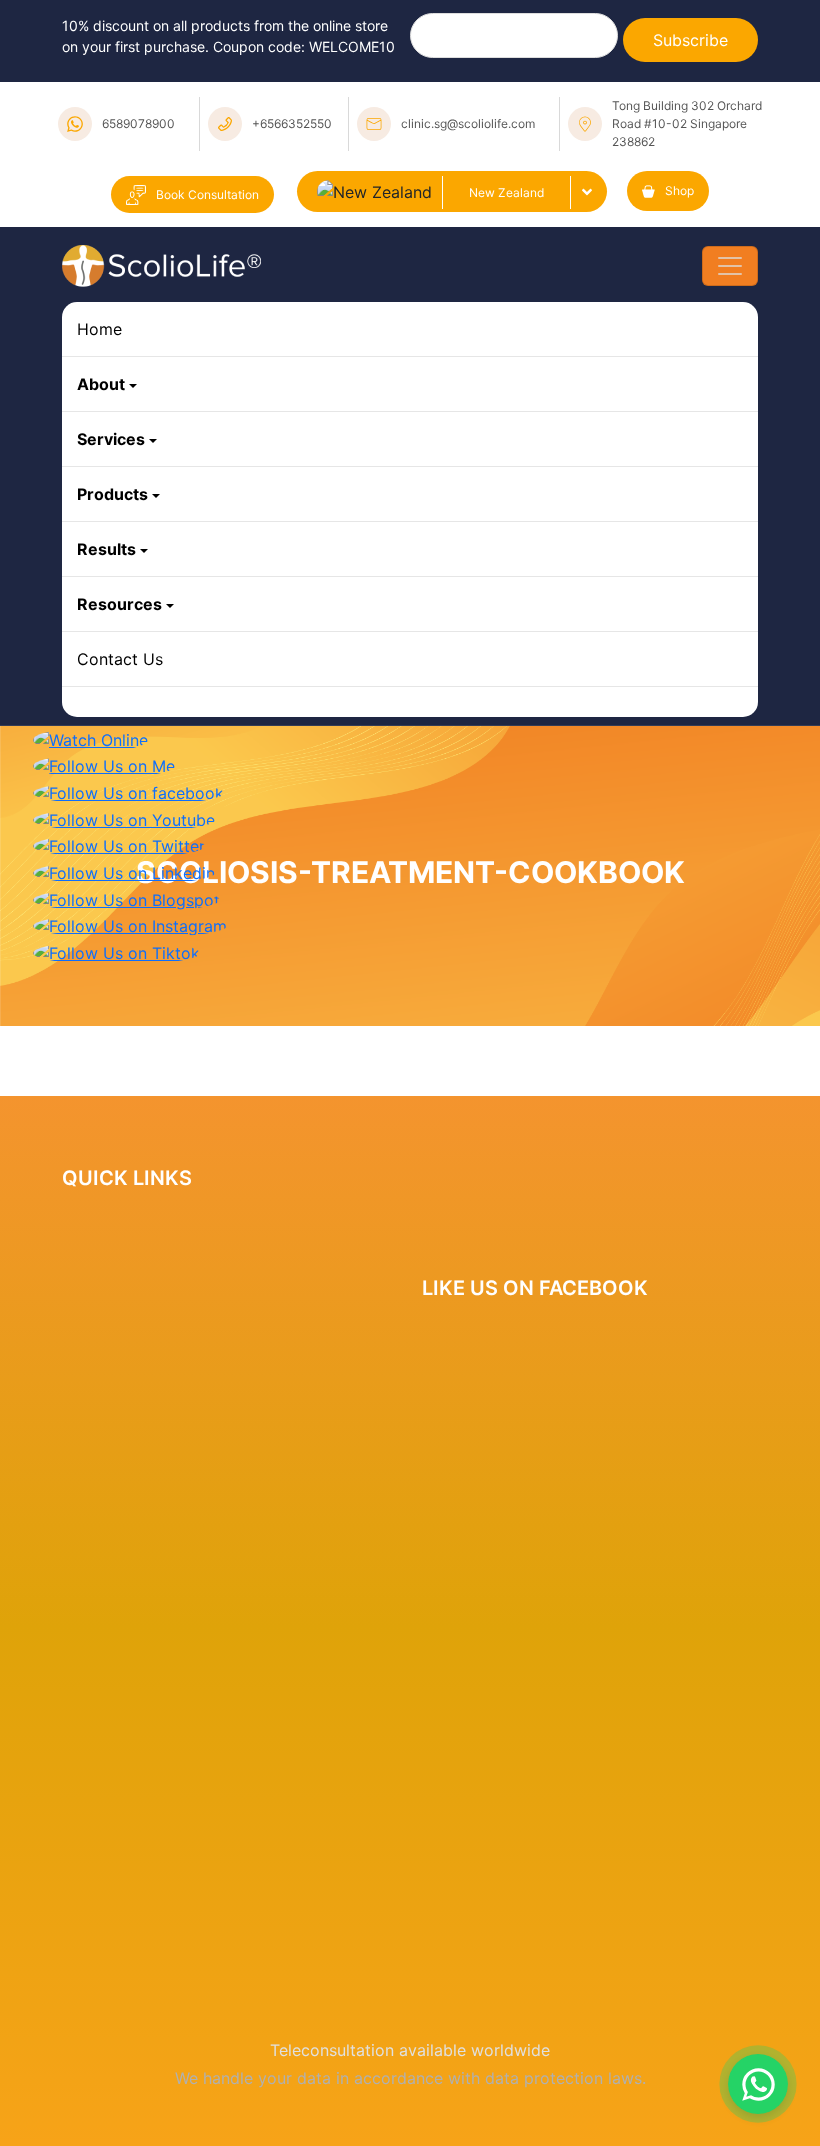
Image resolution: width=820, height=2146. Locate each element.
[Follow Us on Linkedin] (124, 871)
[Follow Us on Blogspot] (126, 898)
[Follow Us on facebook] (128, 791)
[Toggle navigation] (730, 266)
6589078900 (138, 123)
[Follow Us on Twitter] (119, 845)
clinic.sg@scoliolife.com (468, 123)
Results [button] (106, 549)
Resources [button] (119, 604)
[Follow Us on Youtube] (124, 818)
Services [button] (111, 439)
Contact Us (120, 659)
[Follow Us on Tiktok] (116, 951)
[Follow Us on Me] (104, 765)
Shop (679, 190)
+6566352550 (292, 123)
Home (99, 329)
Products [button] (112, 494)
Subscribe (690, 40)
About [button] (101, 384)
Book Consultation (207, 194)
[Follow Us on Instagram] (130, 925)
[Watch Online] (90, 738)
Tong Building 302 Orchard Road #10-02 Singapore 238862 (687, 123)
